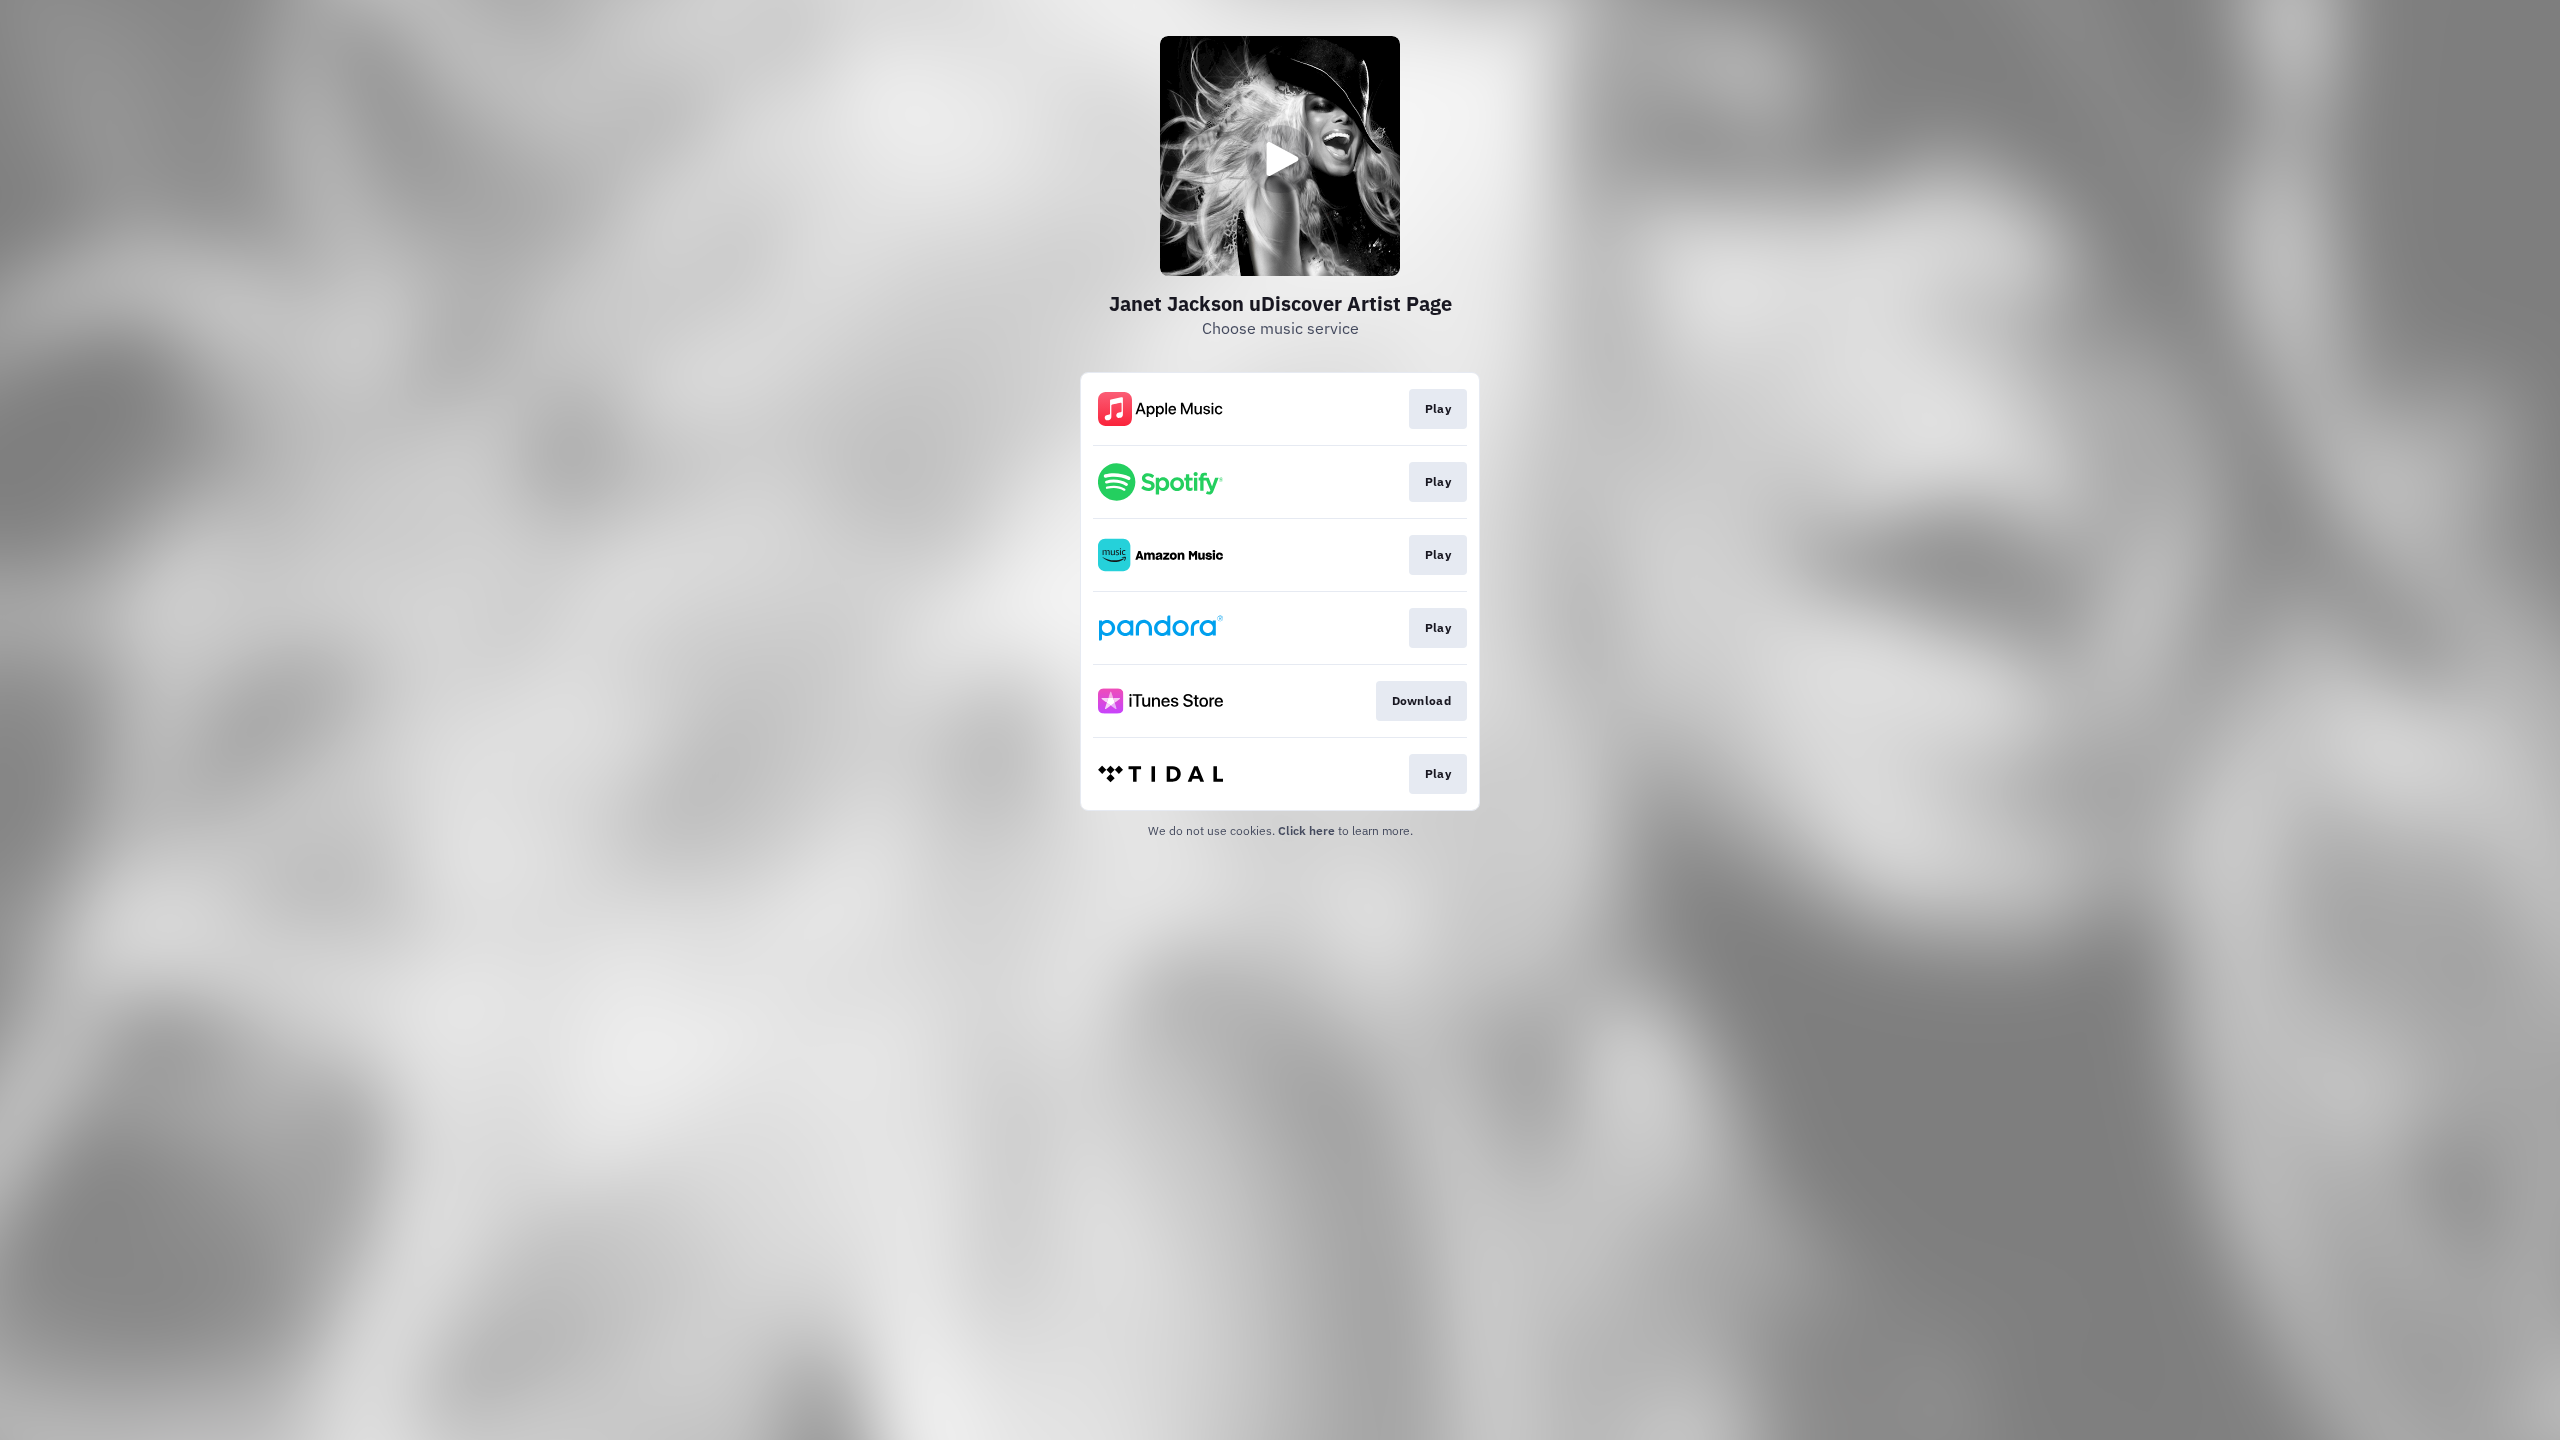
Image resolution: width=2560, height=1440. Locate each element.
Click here (1306, 830)
